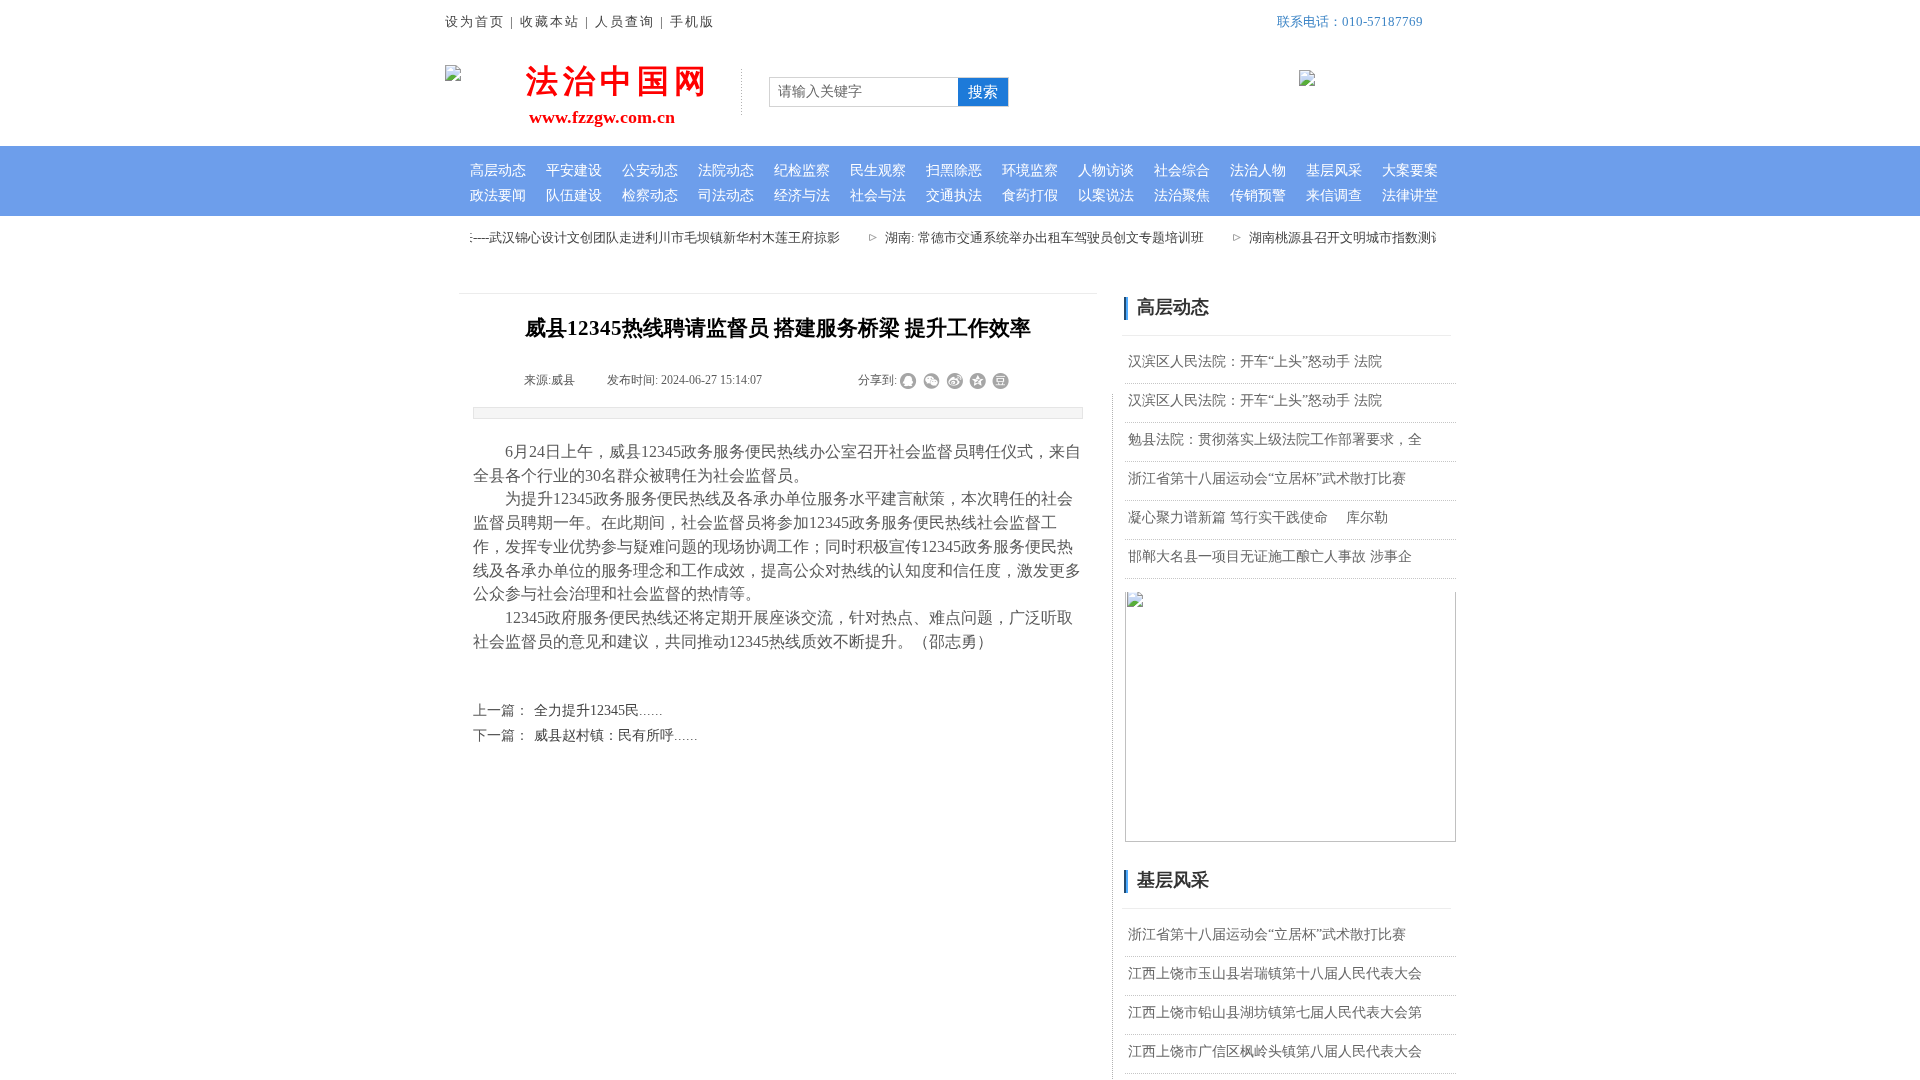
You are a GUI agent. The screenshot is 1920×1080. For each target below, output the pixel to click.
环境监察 (1030, 170)
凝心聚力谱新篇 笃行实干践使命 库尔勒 (1258, 517)
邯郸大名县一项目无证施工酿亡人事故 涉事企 (1270, 556)
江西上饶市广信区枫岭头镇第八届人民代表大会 (1275, 1051)
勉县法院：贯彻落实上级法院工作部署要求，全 (1275, 439)
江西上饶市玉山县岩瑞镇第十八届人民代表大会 (1275, 973)
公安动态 (650, 170)
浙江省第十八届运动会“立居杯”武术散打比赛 (1267, 478)
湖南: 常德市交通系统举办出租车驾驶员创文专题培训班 (1034, 237)
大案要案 (1410, 170)
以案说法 (1106, 195)
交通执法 (954, 195)
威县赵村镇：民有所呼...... (585, 735)
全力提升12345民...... (568, 710)
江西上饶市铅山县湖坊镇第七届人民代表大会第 (1275, 1012)
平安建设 (574, 170)
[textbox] (864, 92)
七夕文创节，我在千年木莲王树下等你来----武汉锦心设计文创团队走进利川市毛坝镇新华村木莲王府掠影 (529, 237)
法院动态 (726, 170)
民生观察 (878, 170)
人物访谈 (1106, 170)
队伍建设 (574, 195)
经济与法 (802, 195)
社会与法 (878, 195)
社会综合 (1182, 170)
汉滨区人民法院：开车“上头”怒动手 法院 (1255, 361)
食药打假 (1030, 195)
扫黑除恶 (954, 170)
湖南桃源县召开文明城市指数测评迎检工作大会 (1375, 237)
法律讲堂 (1410, 195)
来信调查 (1334, 195)
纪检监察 (802, 170)
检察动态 (650, 195)
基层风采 (1334, 170)
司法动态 (726, 195)
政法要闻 (498, 195)
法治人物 (1258, 170)
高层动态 (498, 170)
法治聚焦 (1182, 195)
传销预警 (1258, 195)
